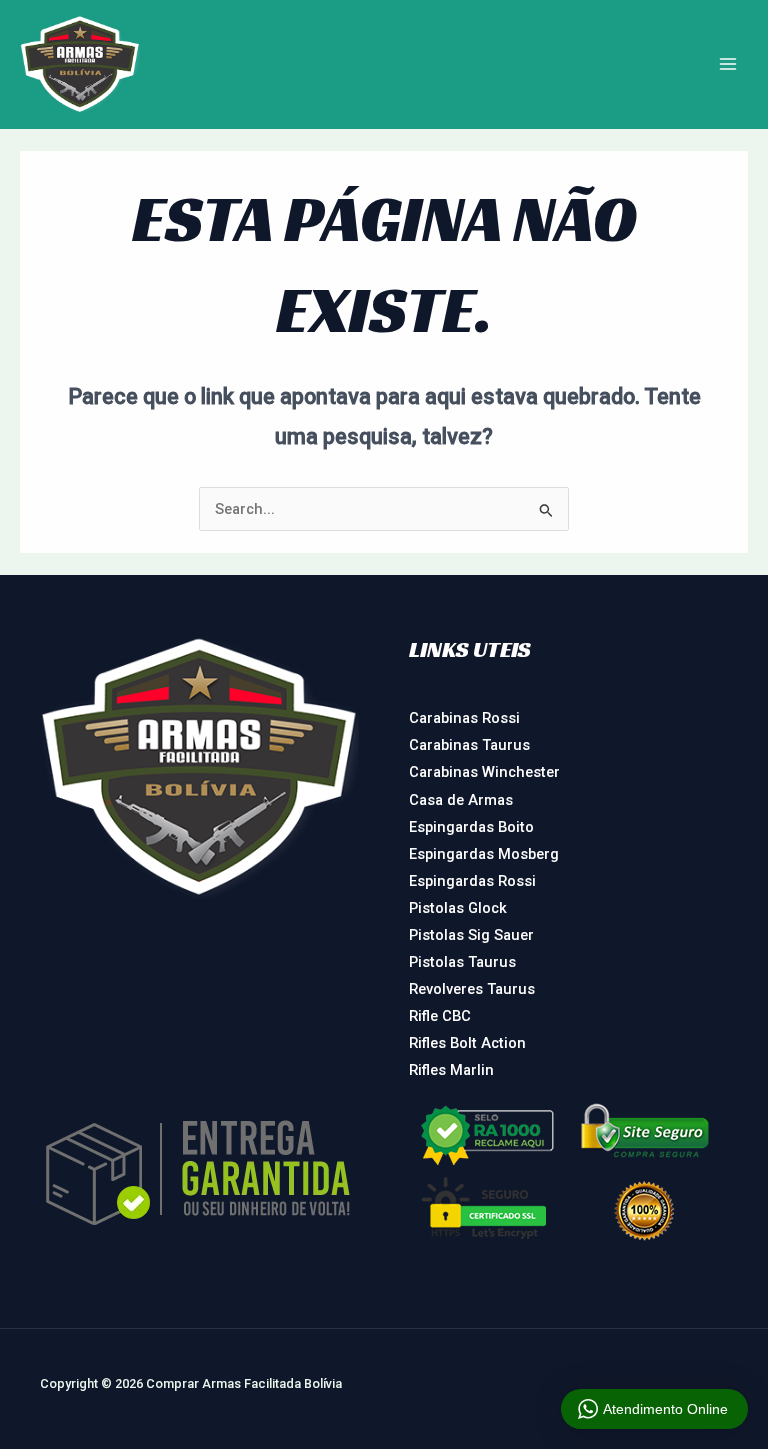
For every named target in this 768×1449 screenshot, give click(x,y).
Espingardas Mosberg (484, 854)
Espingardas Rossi (472, 881)
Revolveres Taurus (472, 989)
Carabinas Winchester (484, 772)
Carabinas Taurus (469, 745)
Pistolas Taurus (462, 962)
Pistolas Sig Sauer (471, 935)
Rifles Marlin (451, 1070)
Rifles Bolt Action (467, 1043)
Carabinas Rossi (464, 718)
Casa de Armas (461, 800)
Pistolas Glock (458, 908)
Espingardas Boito (471, 827)
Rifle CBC (440, 1016)
